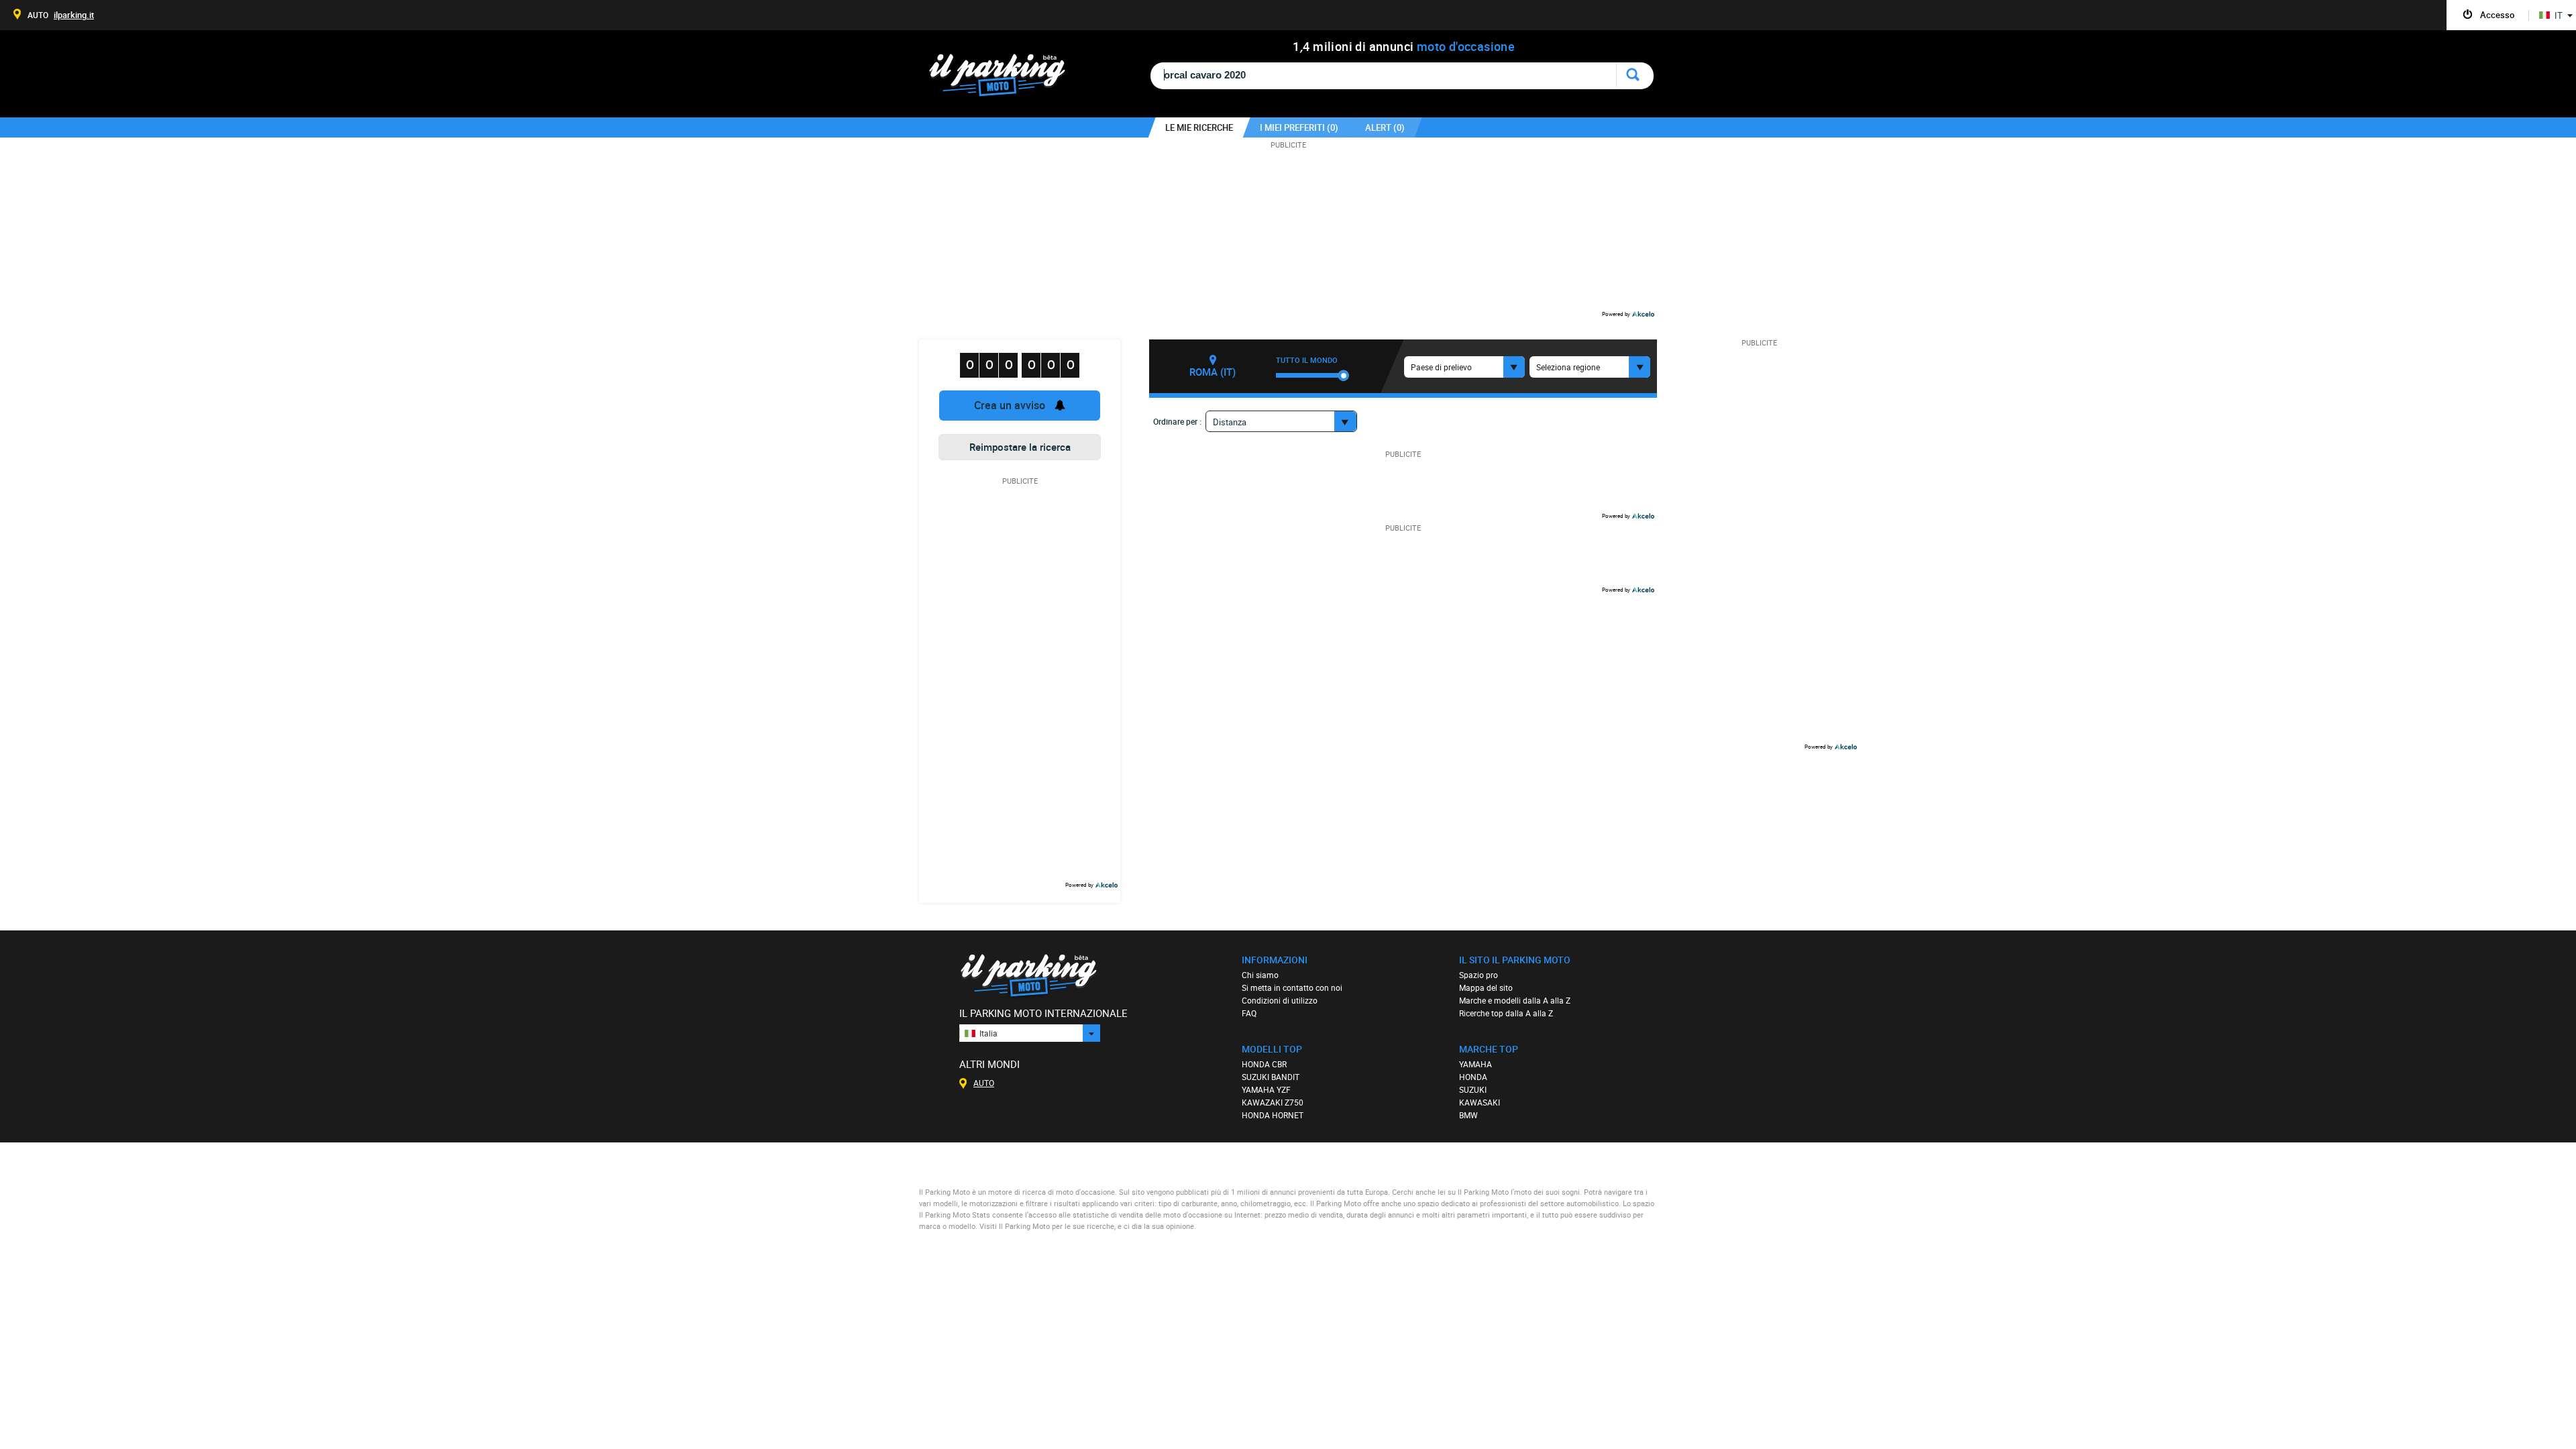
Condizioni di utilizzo (1280, 1000)
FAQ (1249, 1013)
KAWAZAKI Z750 (1273, 1102)
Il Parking (1004, 79)
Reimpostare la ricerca (1020, 447)
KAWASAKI (1480, 1102)
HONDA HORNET (1273, 1115)
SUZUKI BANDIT (1271, 1077)
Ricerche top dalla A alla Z (1506, 1013)
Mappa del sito (1486, 987)
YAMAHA (1475, 1064)
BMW (1468, 1115)
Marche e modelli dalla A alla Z (1515, 1000)
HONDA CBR (1264, 1064)
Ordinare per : (1177, 421)
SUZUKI (1473, 1089)
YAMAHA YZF (1266, 1089)
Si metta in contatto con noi (1292, 987)
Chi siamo (1260, 975)
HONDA (1473, 1077)
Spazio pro (1479, 975)
